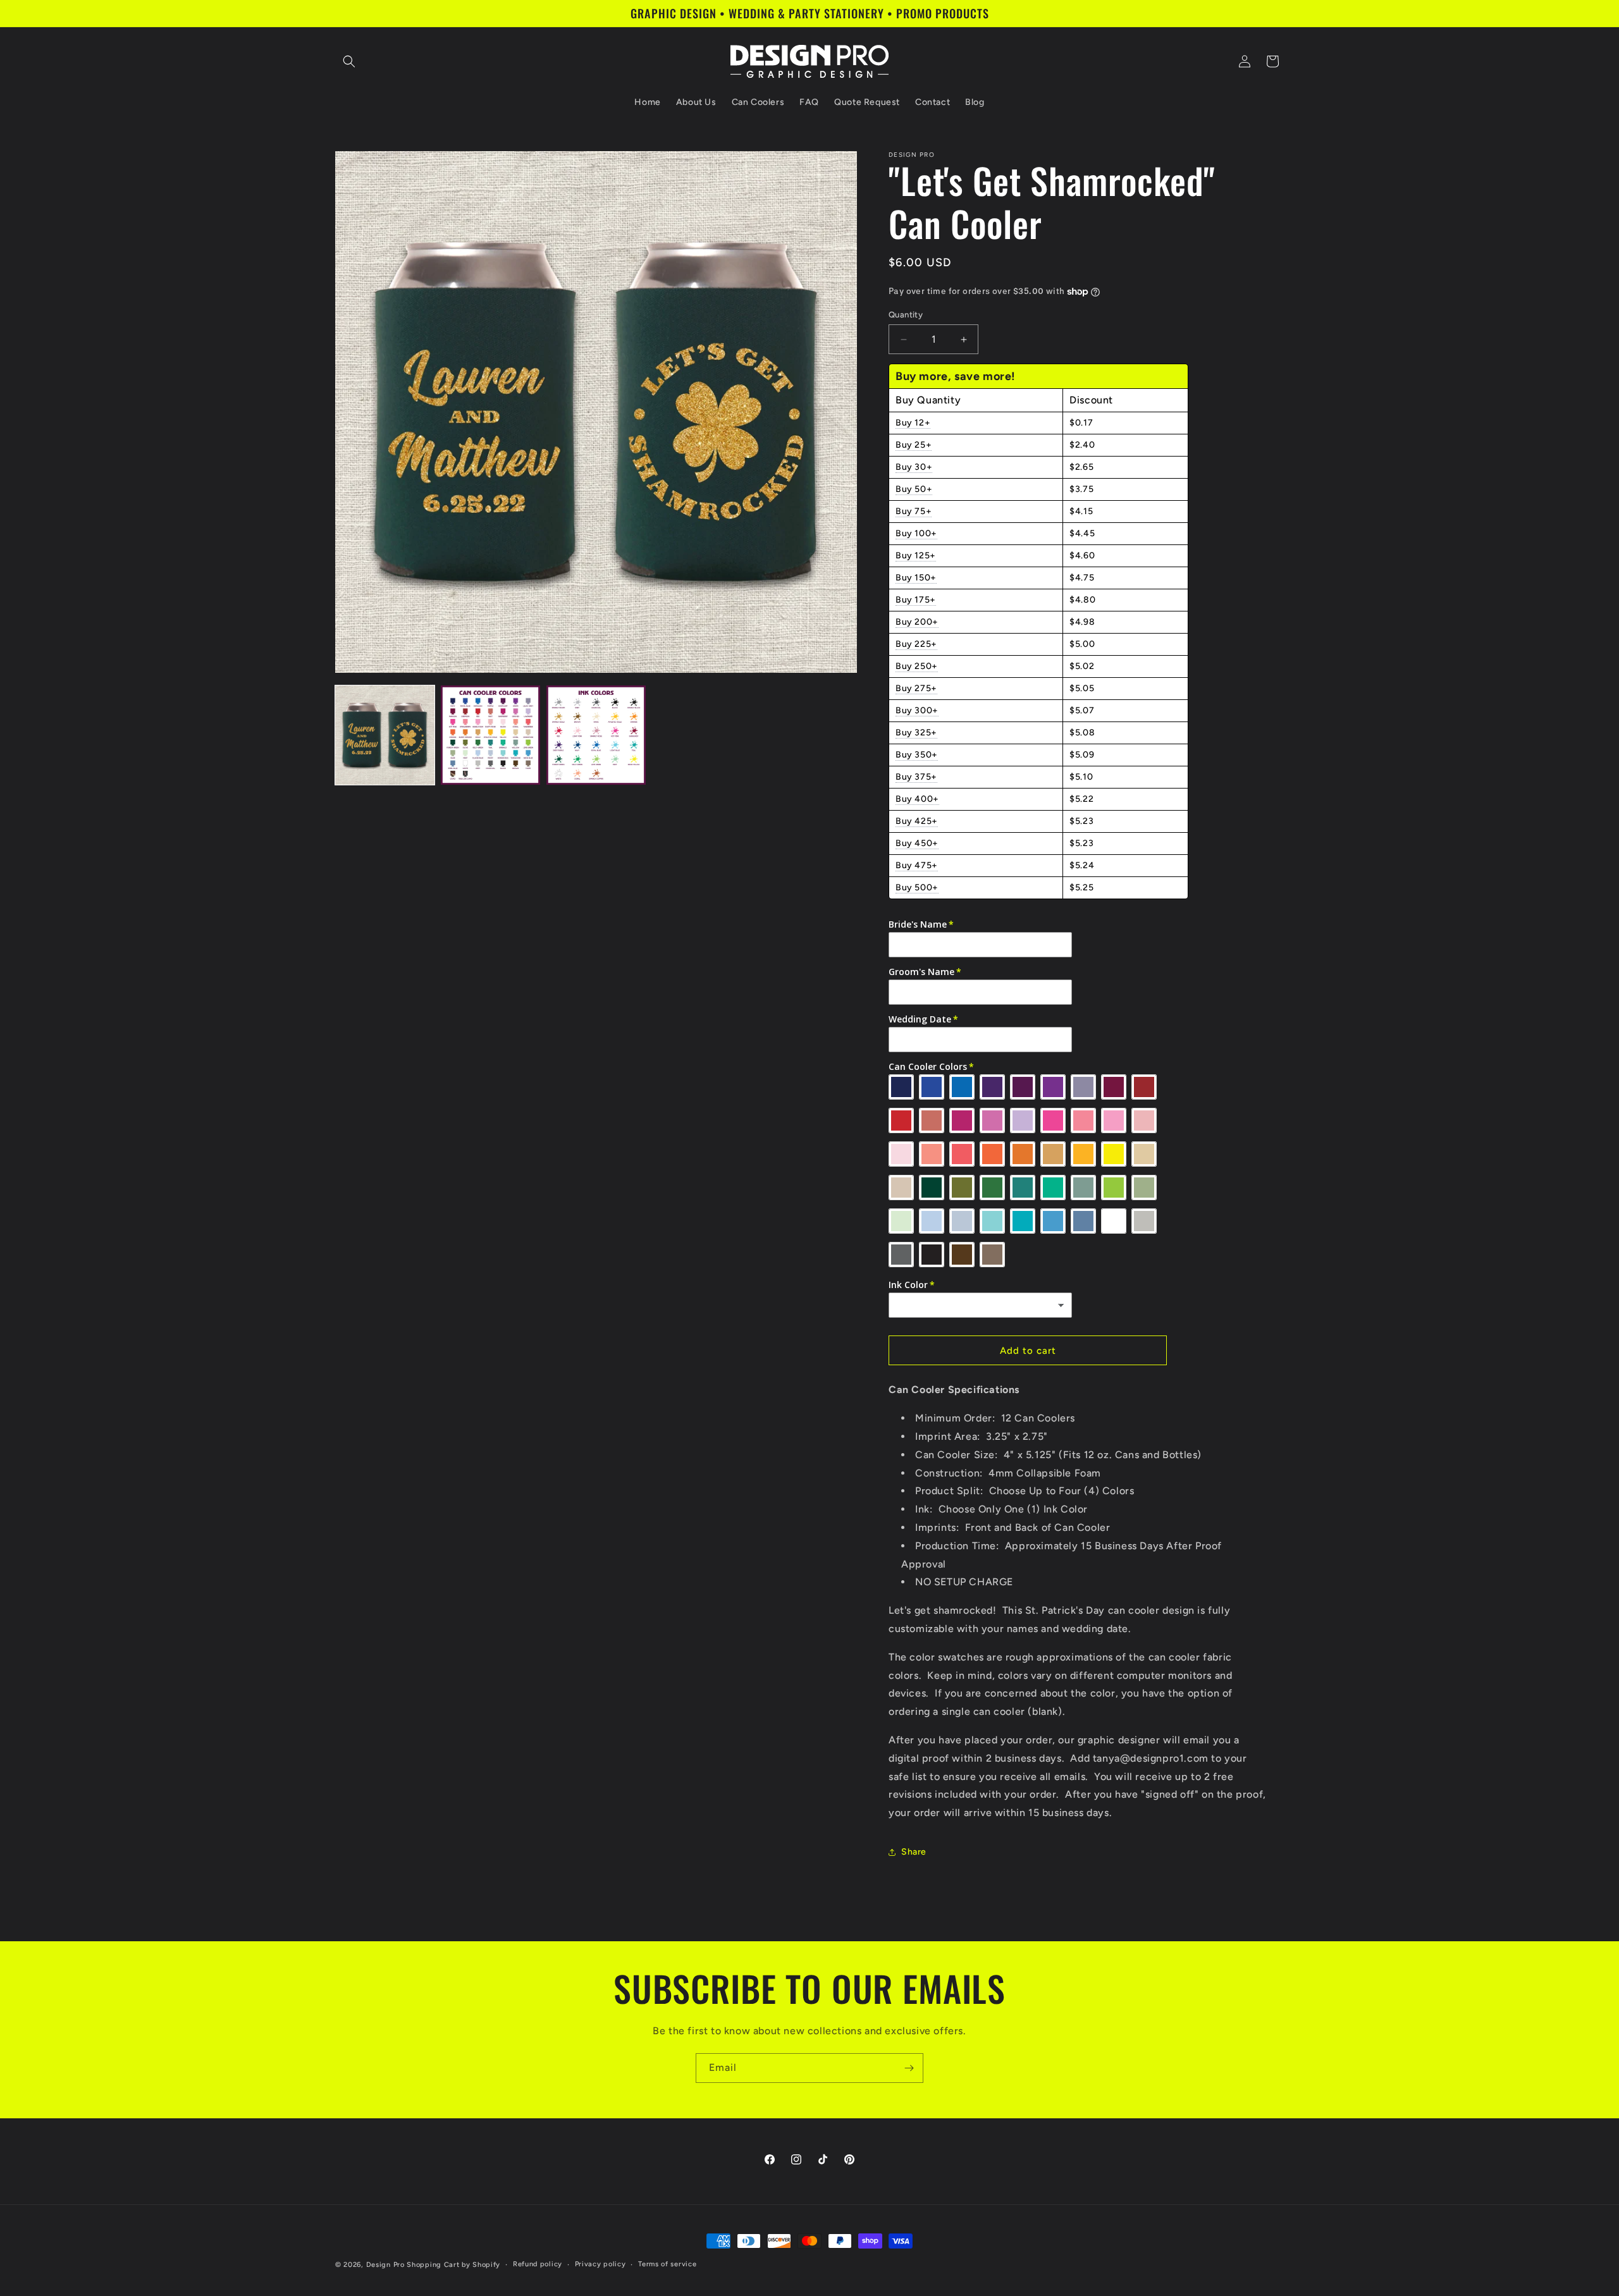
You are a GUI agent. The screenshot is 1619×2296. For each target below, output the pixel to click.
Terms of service (667, 2264)
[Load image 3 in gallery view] (596, 735)
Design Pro (385, 2265)
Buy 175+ (916, 600)
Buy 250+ (917, 666)
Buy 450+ (917, 843)
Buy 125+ (916, 556)
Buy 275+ (916, 688)
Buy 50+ (914, 489)
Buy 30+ (914, 467)
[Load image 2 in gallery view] (490, 735)
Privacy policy (600, 2264)
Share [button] (914, 1852)
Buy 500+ (917, 887)
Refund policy (538, 2264)
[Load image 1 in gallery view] (385, 735)
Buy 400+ (917, 799)
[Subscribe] (909, 2068)
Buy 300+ (917, 710)
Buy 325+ (916, 733)
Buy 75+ (914, 511)
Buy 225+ (916, 644)
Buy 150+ (916, 578)
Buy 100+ (916, 533)
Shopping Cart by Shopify (453, 2265)
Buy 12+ (913, 423)
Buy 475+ (917, 865)
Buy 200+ (917, 622)
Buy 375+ (916, 777)
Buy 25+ (914, 445)
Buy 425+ (917, 821)
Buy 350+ (917, 755)
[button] (349, 61)
